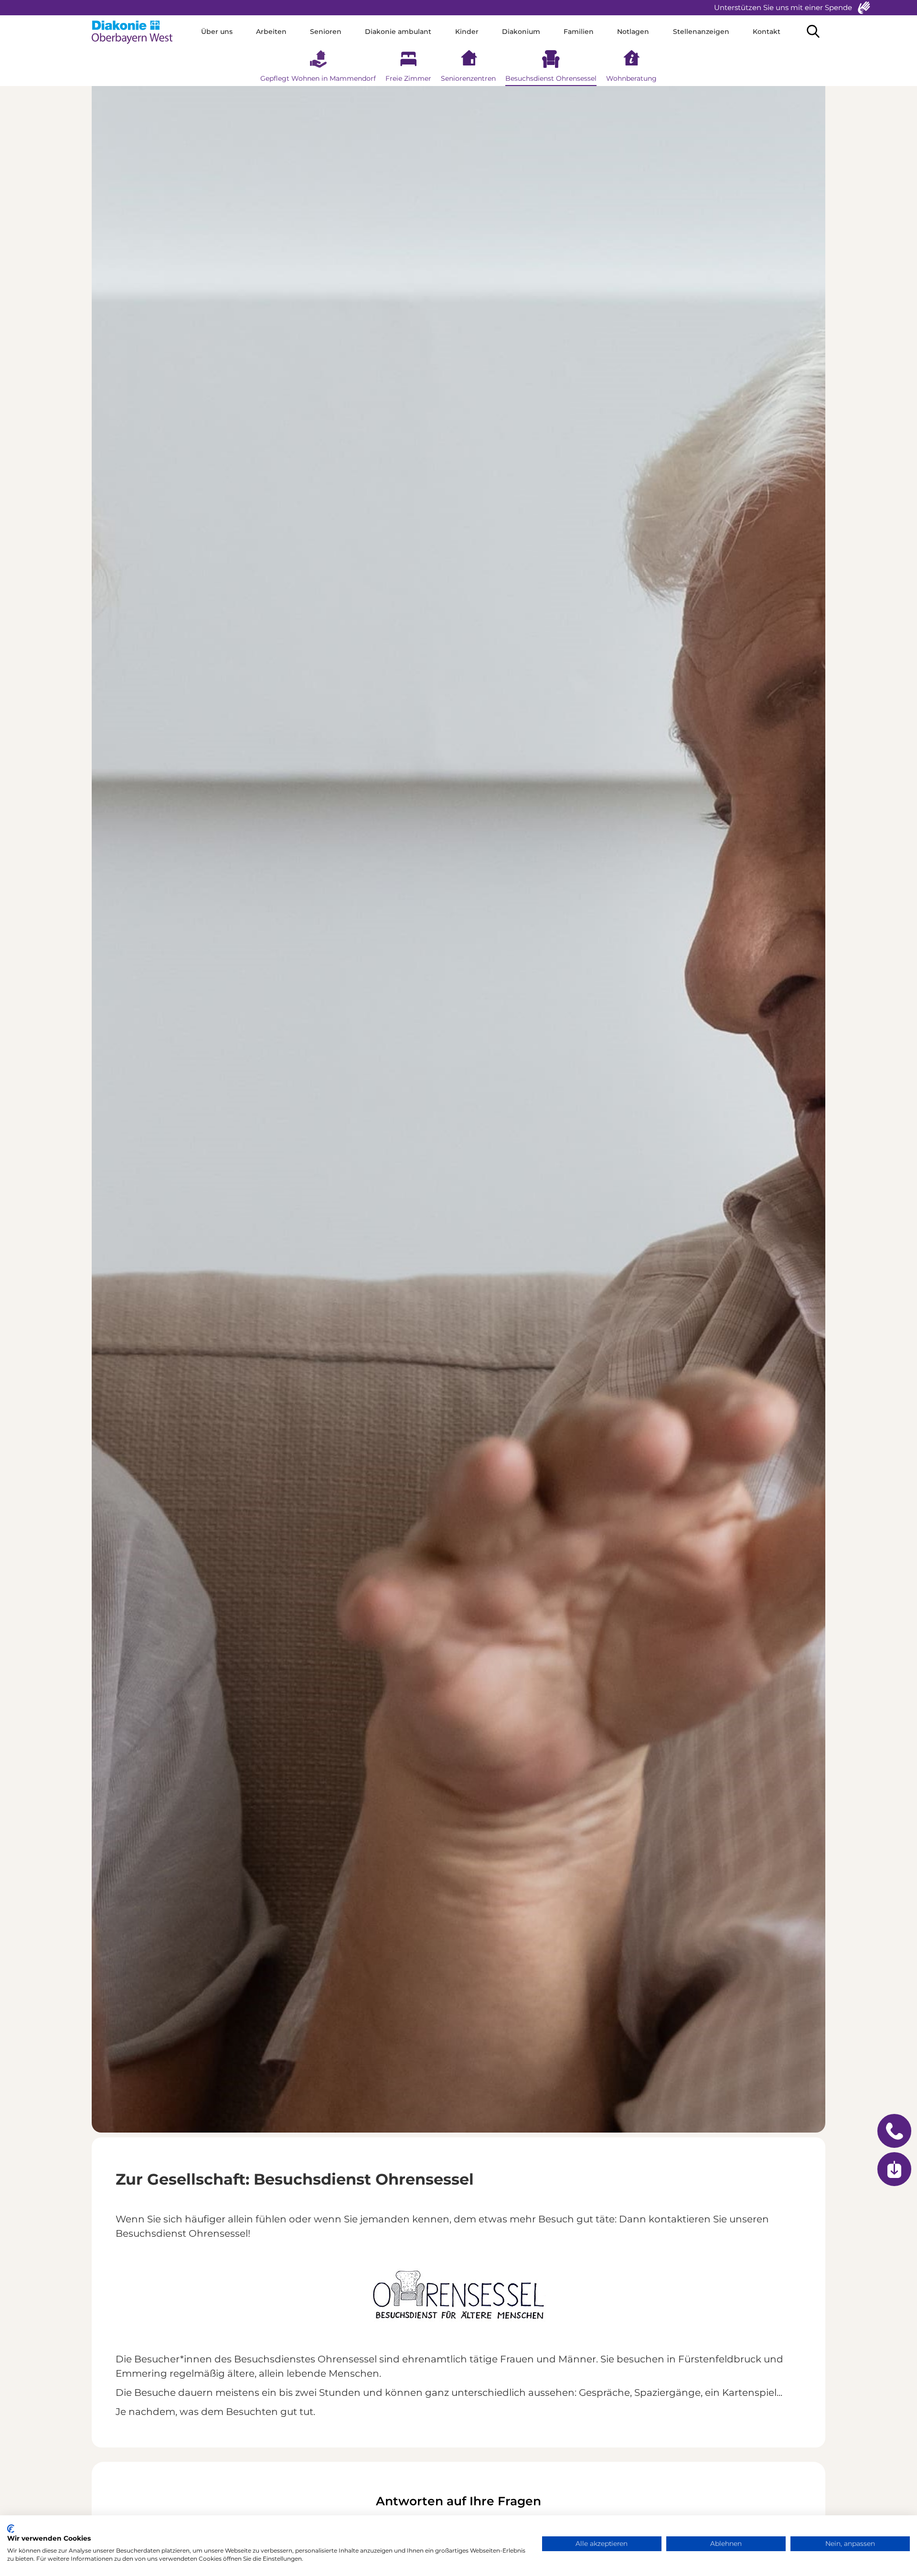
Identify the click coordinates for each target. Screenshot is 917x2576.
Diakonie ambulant (398, 32)
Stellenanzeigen (701, 32)
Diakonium (521, 32)
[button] (217, 32)
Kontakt (767, 32)
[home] (136, 32)
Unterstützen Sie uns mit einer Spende (783, 7)
